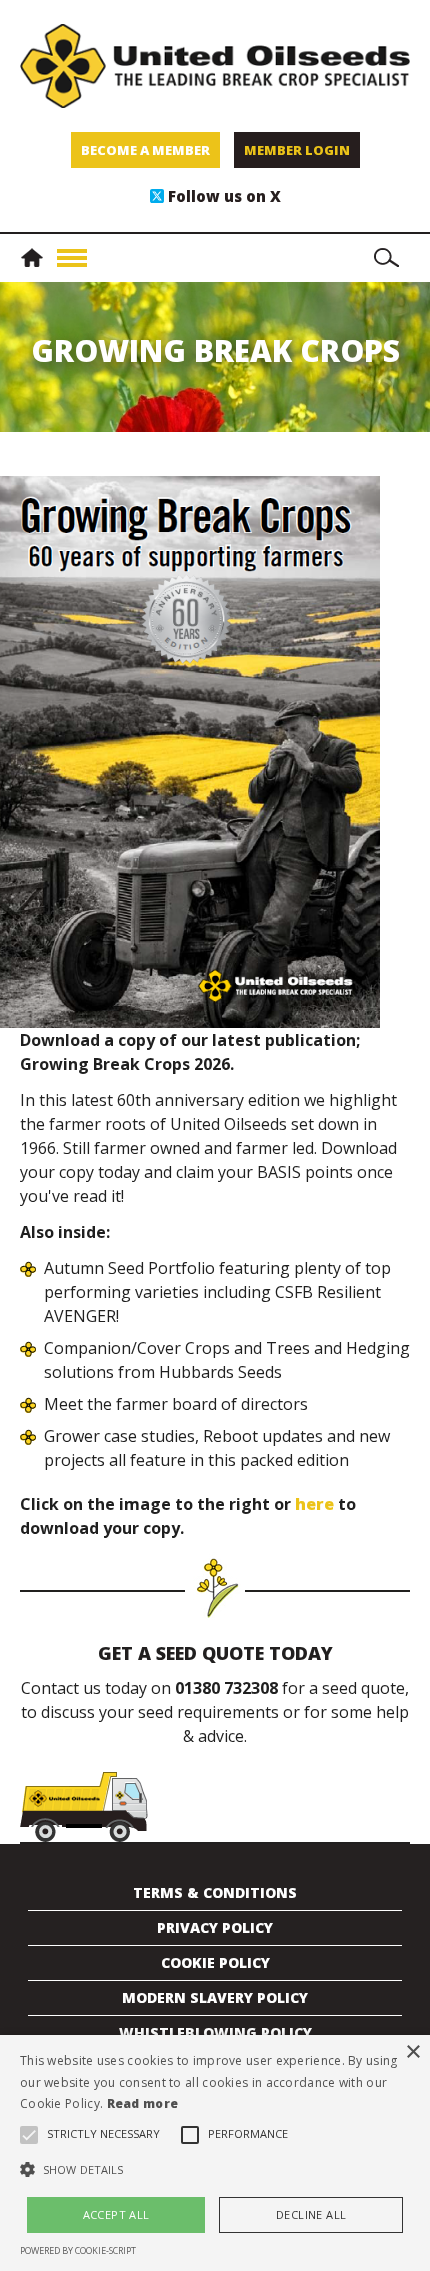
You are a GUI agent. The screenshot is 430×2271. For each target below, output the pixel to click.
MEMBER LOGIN (297, 150)
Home (37, 258)
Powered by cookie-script (78, 2250)
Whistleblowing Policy (215, 2032)
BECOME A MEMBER (145, 150)
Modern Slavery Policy (215, 1997)
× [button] (412, 2052)
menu (72, 258)
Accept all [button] (116, 2214)
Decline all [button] (311, 2214)
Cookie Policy (215, 1962)
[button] (215, 2170)
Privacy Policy (215, 1927)
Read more (143, 2103)
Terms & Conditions (215, 1892)
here (314, 1504)
